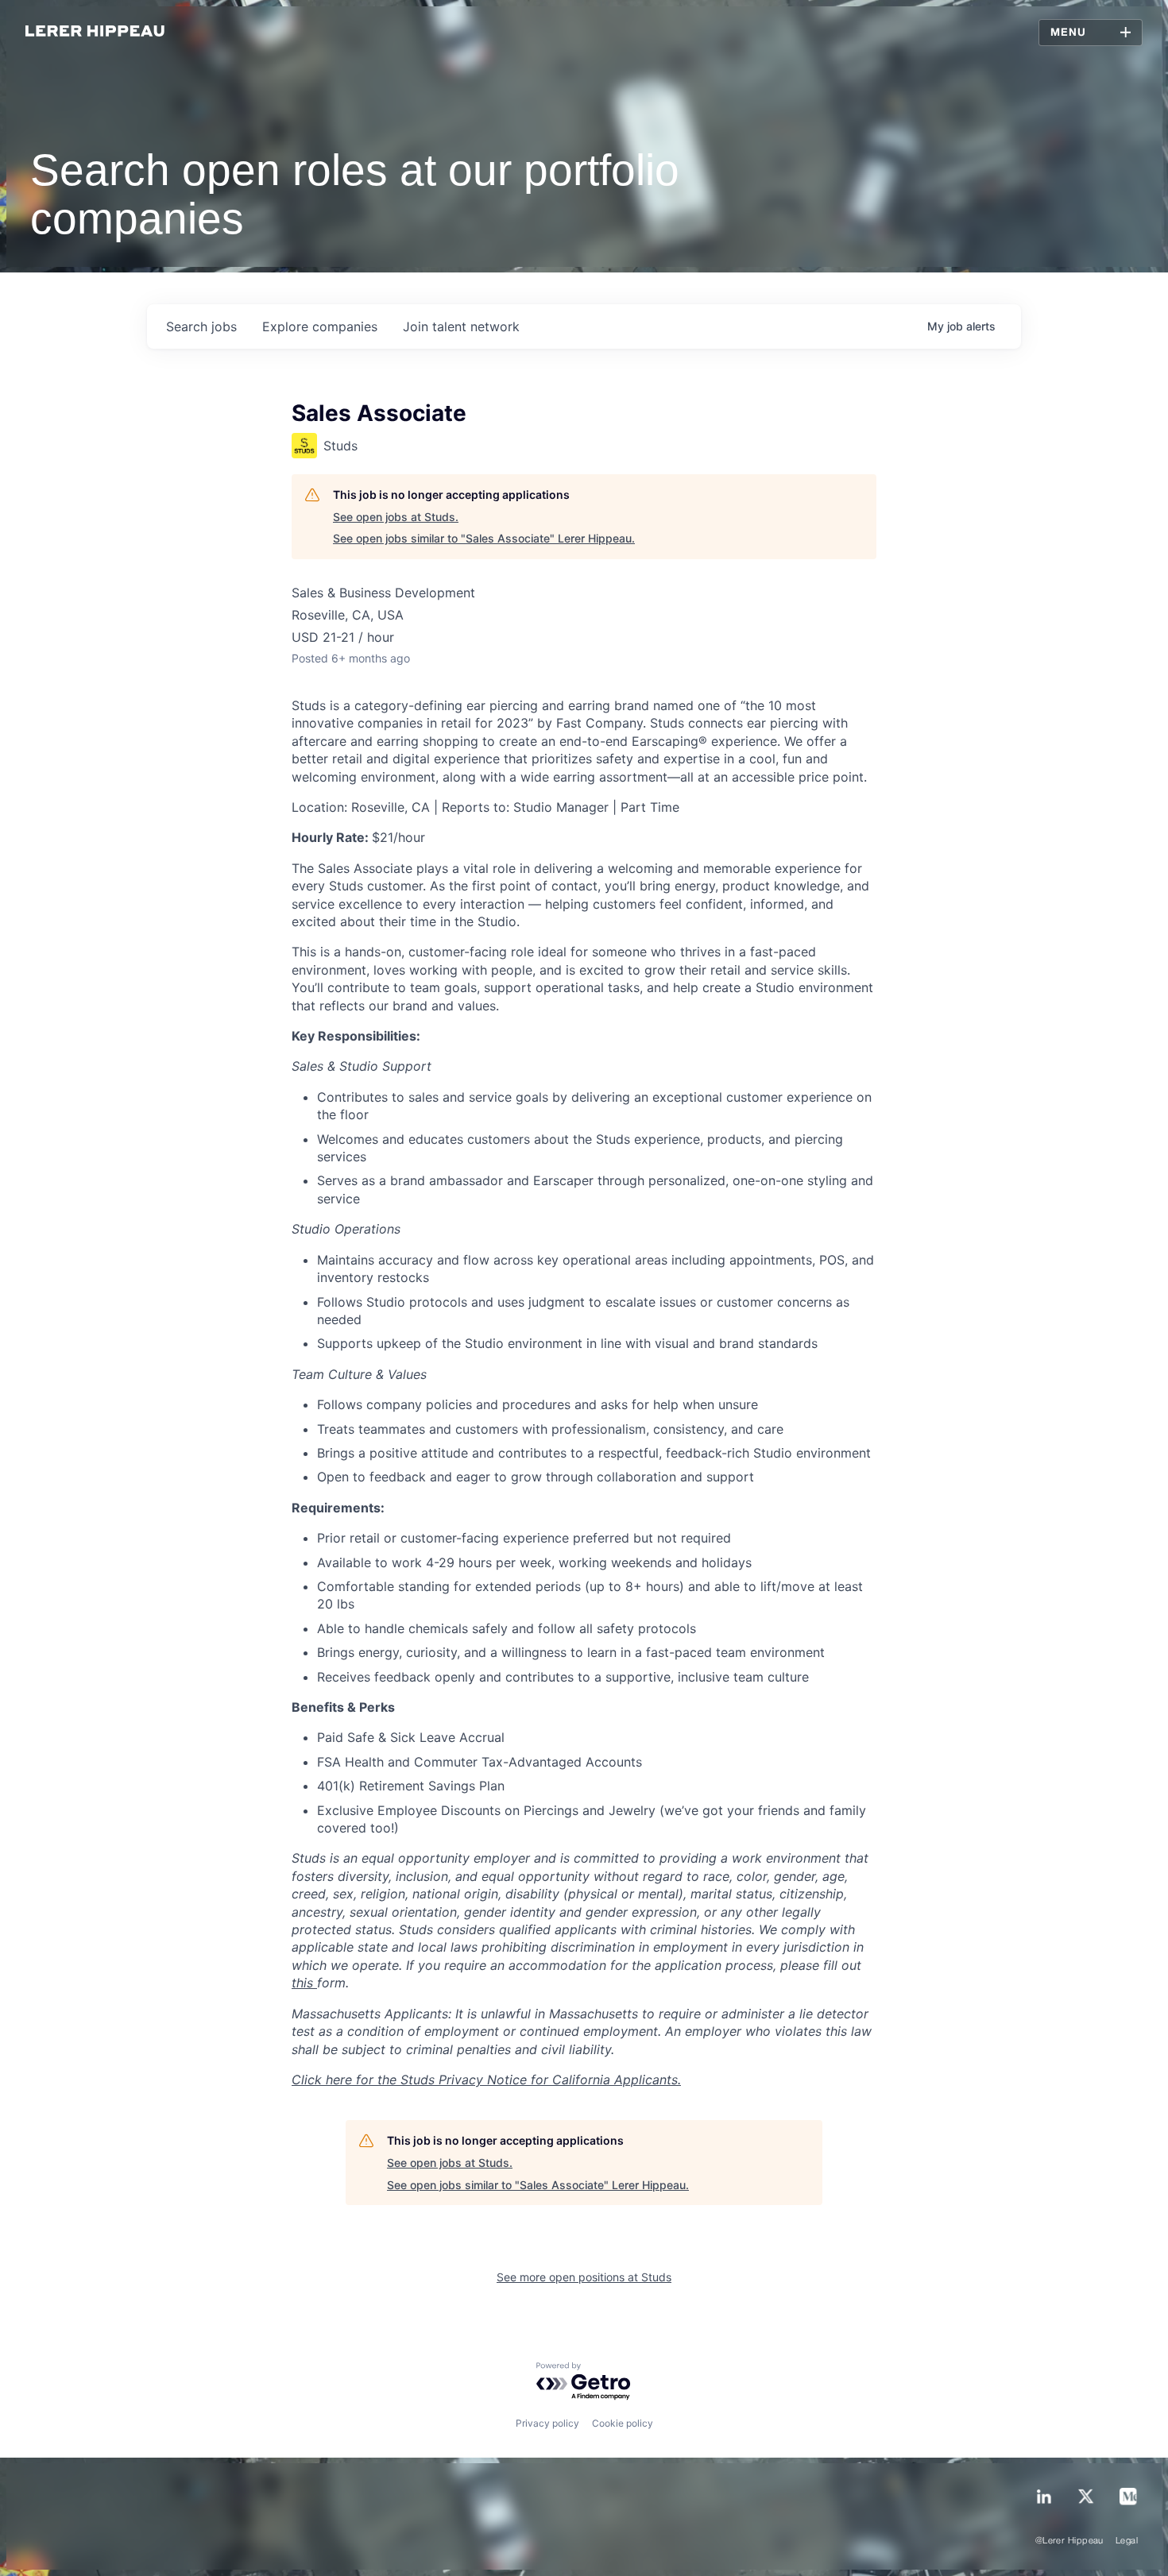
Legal (1127, 2541)
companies (320, 326)
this (304, 1983)
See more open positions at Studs (584, 2277)
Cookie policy (623, 2423)
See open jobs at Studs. (396, 517)
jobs (201, 326)
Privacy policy (547, 2423)
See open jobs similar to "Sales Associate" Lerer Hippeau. (484, 538)
